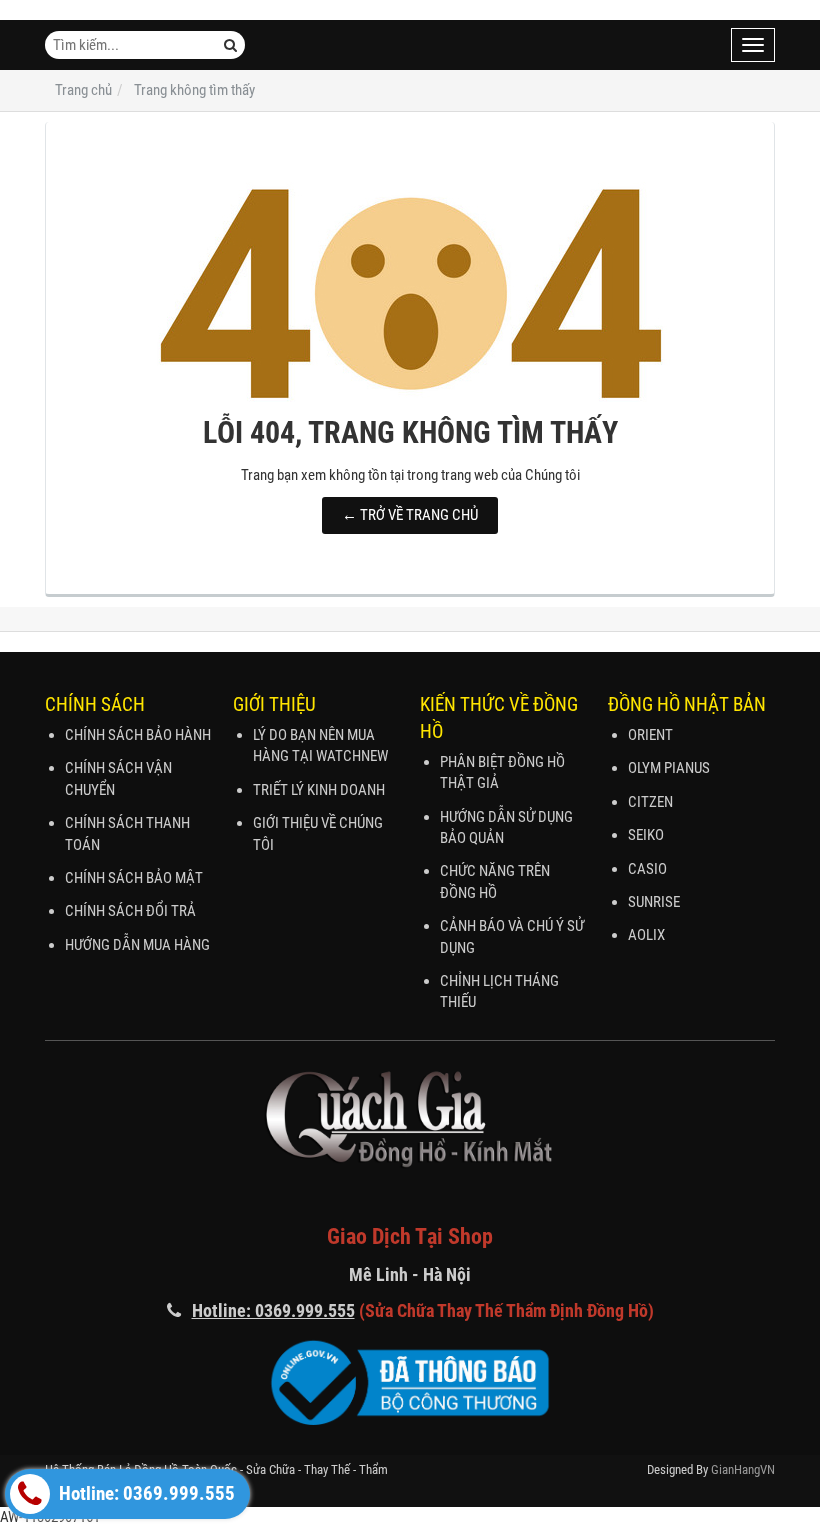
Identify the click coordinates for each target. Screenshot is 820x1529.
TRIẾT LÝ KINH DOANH (319, 790)
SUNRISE (654, 902)
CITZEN (650, 802)
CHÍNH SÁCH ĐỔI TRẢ (130, 911)
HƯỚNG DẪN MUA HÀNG (137, 945)
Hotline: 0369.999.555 (145, 1494)
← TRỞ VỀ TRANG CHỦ (410, 515)
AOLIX (646, 935)
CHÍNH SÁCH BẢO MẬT (134, 878)
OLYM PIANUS (669, 768)
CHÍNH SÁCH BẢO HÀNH (138, 735)
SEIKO (646, 835)
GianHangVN (743, 1469)
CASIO (647, 869)
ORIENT (650, 735)
